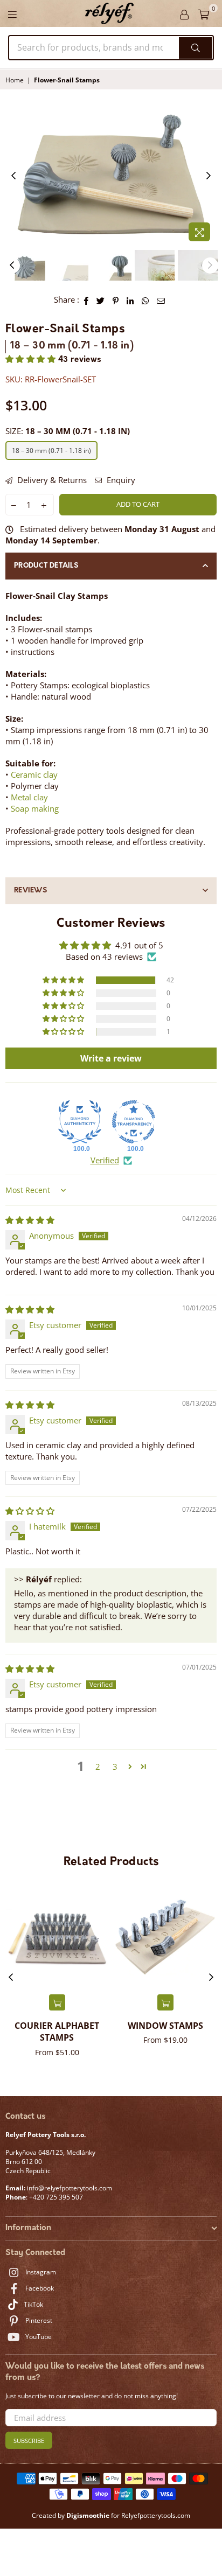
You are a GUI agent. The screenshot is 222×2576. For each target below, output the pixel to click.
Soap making (35, 808)
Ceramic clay (34, 774)
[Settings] (184, 13)
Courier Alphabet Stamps (57, 2032)
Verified (105, 1160)
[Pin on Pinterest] (116, 300)
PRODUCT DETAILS (46, 566)
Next (209, 176)
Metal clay (29, 797)
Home (15, 80)
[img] (30, 1220)
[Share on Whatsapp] (145, 300)
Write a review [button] (111, 1058)
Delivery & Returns (51, 480)
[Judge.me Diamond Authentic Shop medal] (80, 1122)
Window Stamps (165, 2026)
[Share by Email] (161, 300)
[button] (32, 360)
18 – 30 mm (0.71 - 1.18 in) (51, 451)
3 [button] (115, 1767)
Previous (13, 176)
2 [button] (98, 1767)
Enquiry (120, 480)
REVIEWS (30, 891)
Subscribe (29, 2441)
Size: (68, 431)
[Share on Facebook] (86, 300)
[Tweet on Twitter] (101, 300)
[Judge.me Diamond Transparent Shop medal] (134, 1122)
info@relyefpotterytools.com (69, 2188)
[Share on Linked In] (130, 300)
